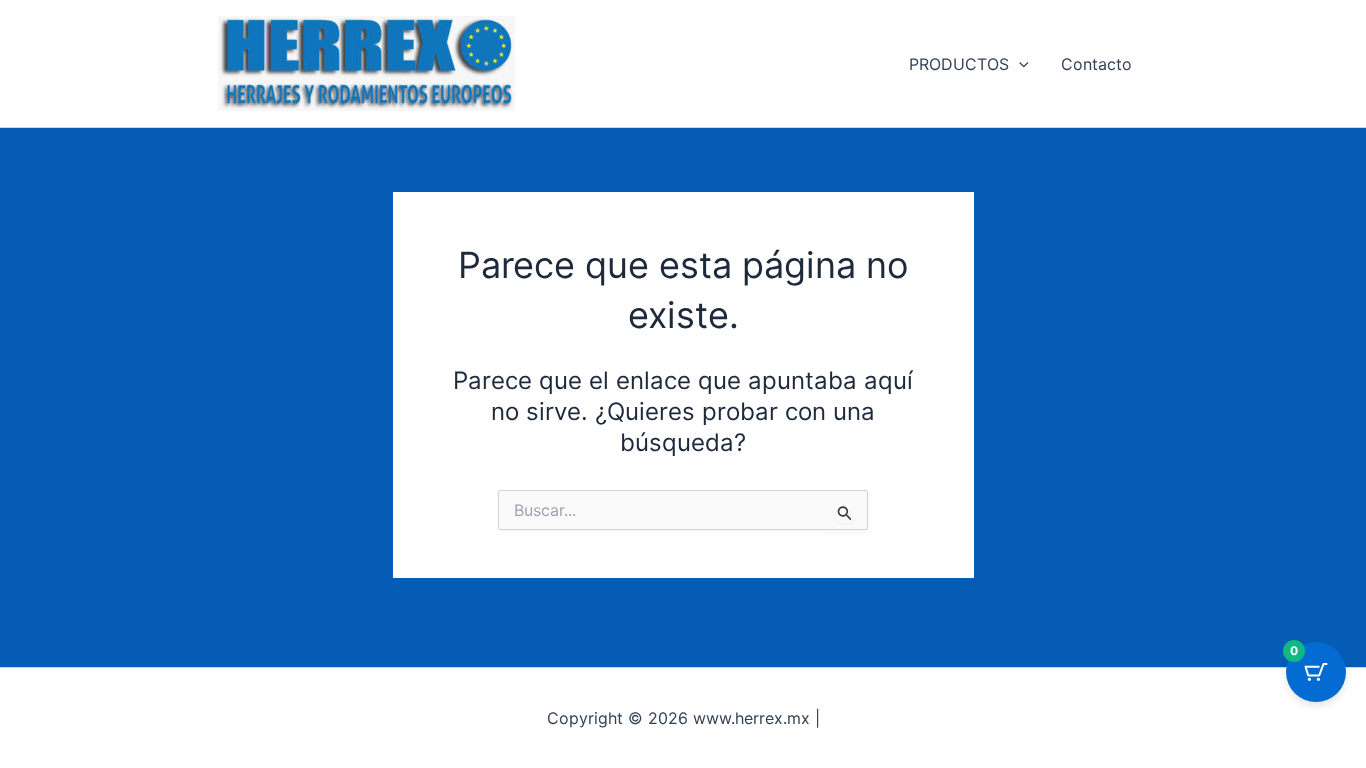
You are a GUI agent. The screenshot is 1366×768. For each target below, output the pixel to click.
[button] (1019, 64)
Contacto (1096, 64)
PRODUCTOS (959, 64)
